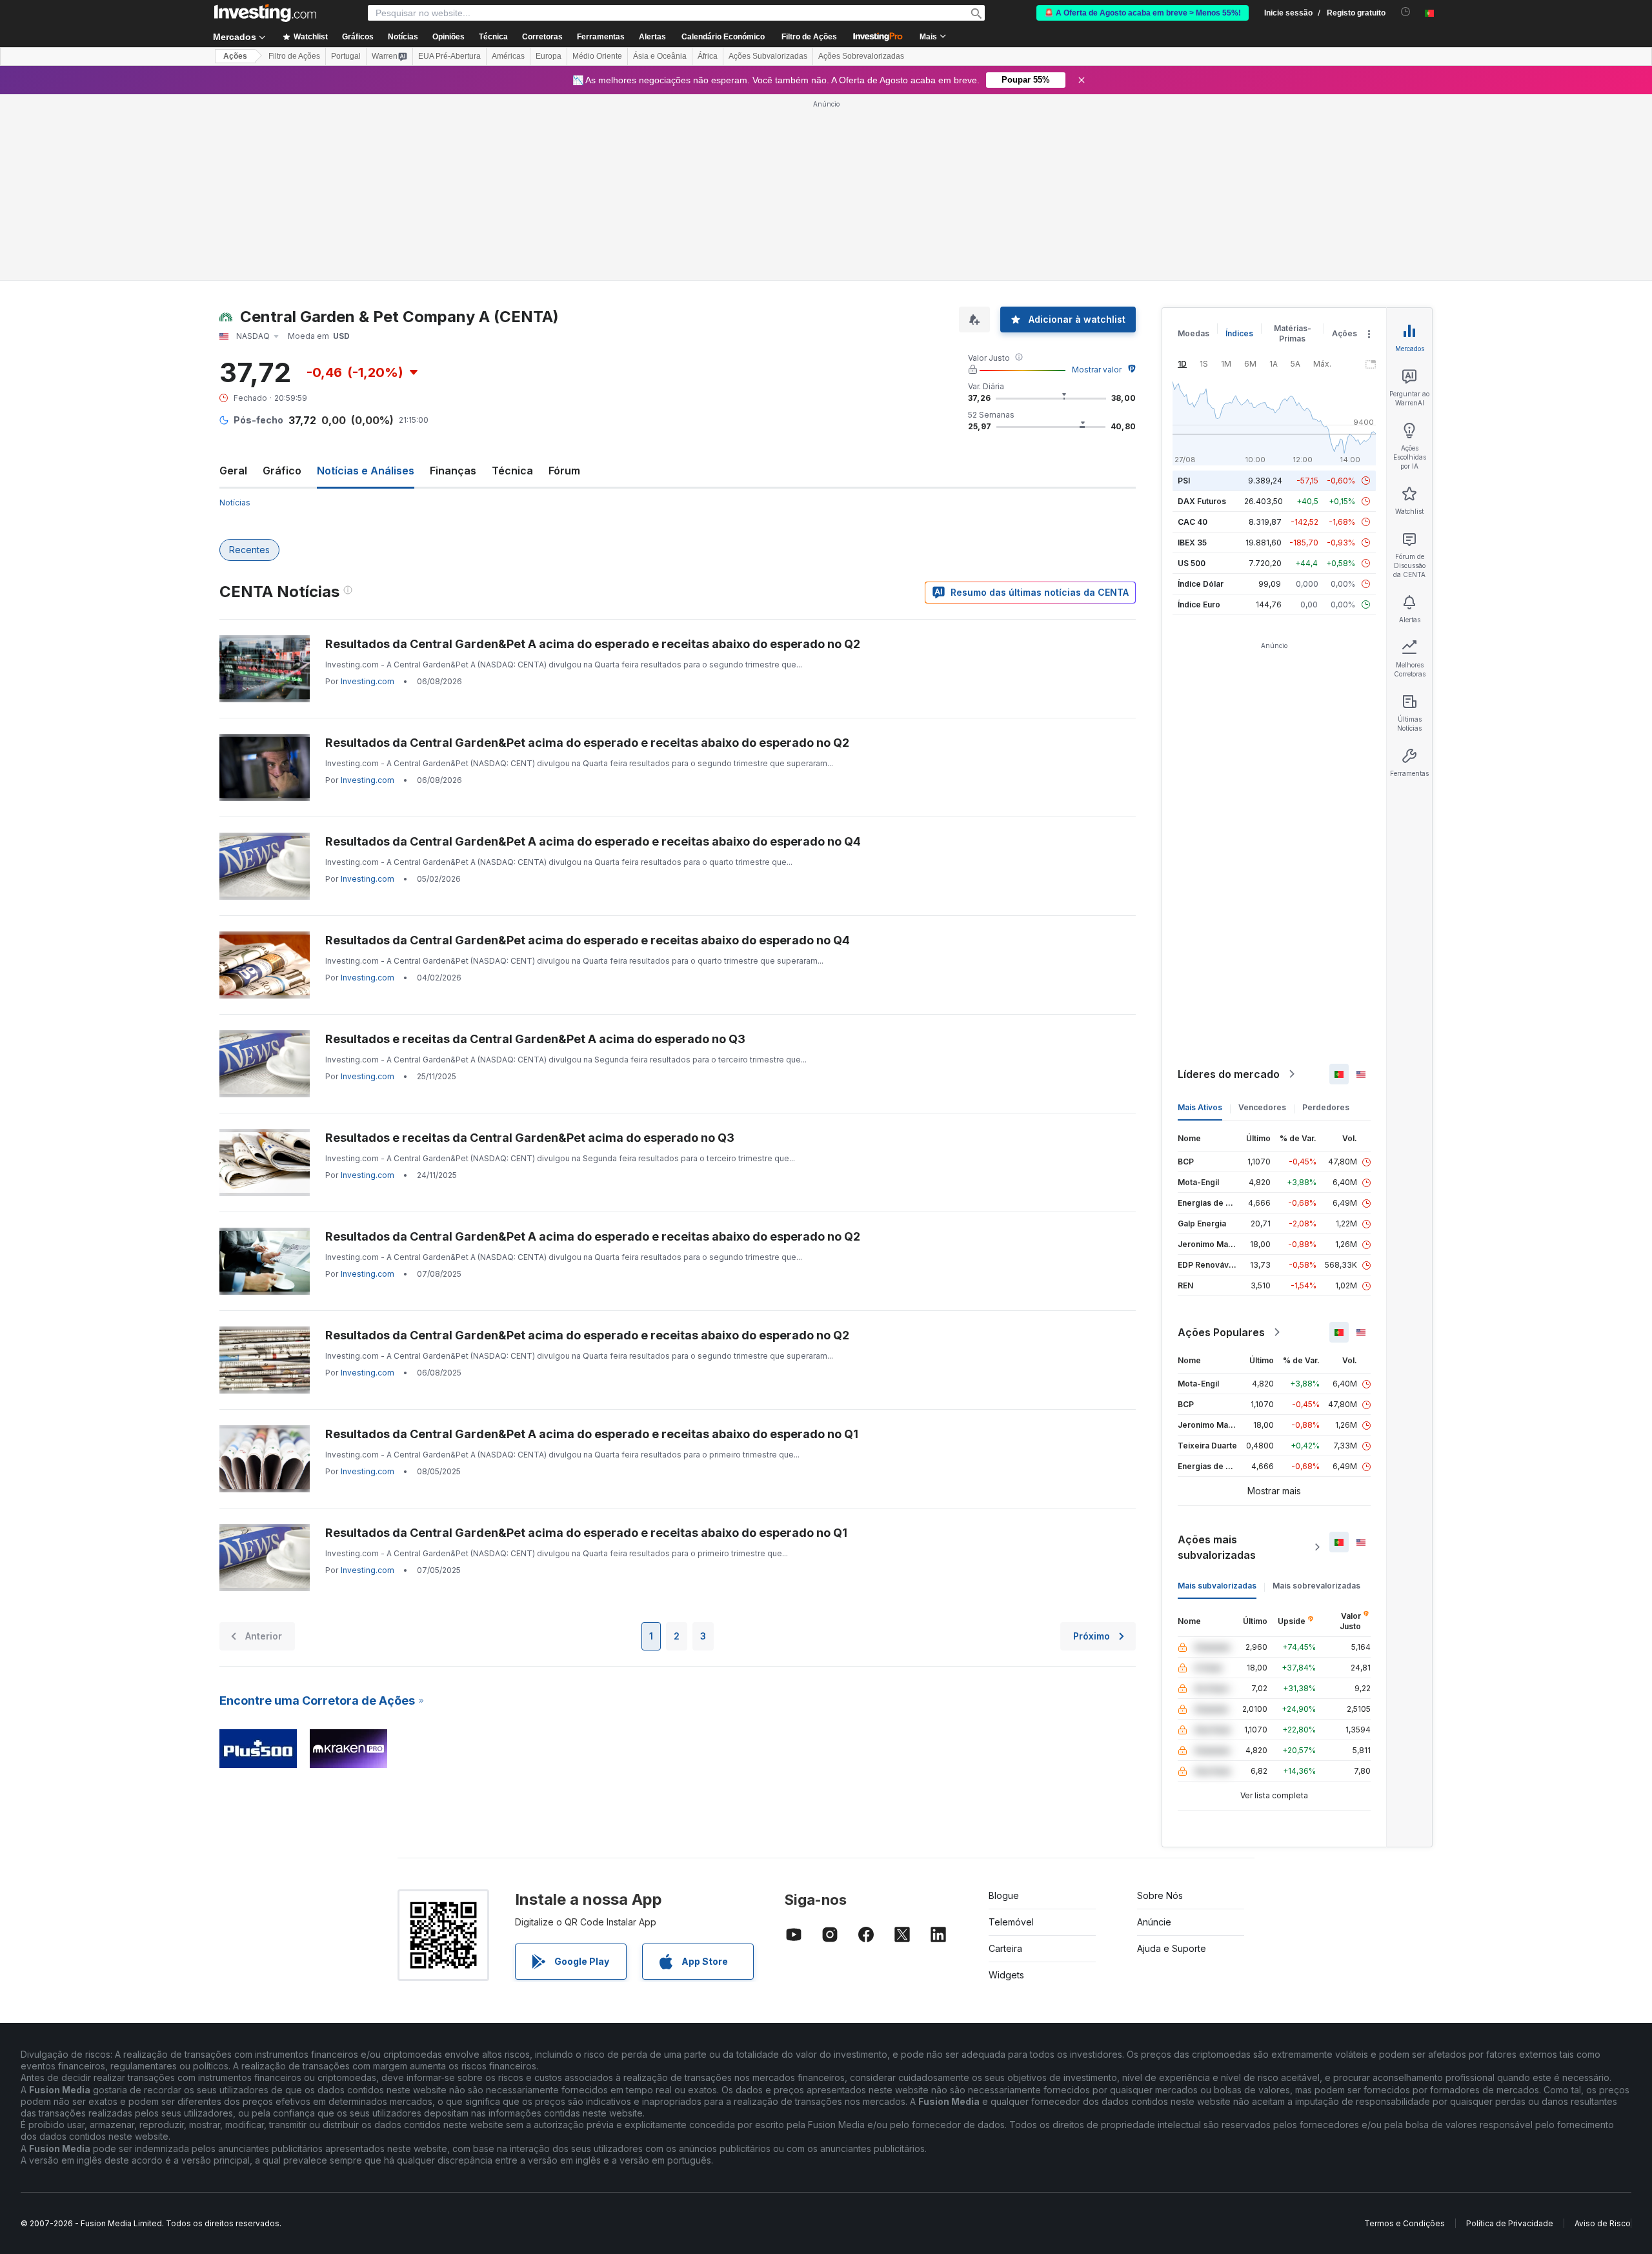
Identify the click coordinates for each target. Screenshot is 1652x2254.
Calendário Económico (723, 37)
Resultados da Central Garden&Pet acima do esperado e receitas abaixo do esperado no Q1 (586, 1533)
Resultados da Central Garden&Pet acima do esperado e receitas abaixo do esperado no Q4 (588, 940)
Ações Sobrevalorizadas (861, 56)
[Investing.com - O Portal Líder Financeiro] (265, 13)
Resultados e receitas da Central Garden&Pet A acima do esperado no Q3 (535, 1039)
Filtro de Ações (809, 37)
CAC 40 (1193, 522)
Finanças (453, 471)
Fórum (564, 471)
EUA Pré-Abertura (449, 56)
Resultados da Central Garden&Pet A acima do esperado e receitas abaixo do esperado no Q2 (593, 644)
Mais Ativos (1200, 1107)
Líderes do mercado (1229, 1074)
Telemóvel (1011, 1922)
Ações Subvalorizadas (768, 56)
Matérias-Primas (1293, 333)
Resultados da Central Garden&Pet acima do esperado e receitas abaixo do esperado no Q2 (587, 743)
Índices (1239, 333)
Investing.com (368, 681)
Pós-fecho (258, 420)
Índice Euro (1199, 604)
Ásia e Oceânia (660, 56)
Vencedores (1262, 1107)
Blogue (1004, 1895)
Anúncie (1154, 1922)
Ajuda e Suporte (1172, 1948)
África (708, 56)
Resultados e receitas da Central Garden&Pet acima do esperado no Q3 (530, 1138)
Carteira (1005, 1948)
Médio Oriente (597, 56)
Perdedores (1326, 1107)
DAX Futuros (1202, 501)
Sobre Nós (1160, 1895)
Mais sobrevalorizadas (1316, 1586)
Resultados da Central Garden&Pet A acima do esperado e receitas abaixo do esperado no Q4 (593, 841)
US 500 (1192, 563)
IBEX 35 (1192, 543)
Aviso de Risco (1603, 2223)
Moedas (1194, 333)
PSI (1184, 481)
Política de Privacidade (1510, 2223)
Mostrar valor (1097, 370)
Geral (233, 471)
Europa (549, 56)
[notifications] (1406, 12)
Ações (235, 56)
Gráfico (282, 471)
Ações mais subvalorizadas (1217, 1547)
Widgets (1006, 1975)
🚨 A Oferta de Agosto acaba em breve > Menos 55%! (1143, 13)
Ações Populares (1221, 1332)
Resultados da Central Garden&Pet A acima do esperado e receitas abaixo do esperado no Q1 (592, 1434)
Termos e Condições (1405, 2223)
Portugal (346, 56)
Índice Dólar (1201, 584)
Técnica (512, 471)
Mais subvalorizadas (1217, 1586)
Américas (508, 56)
